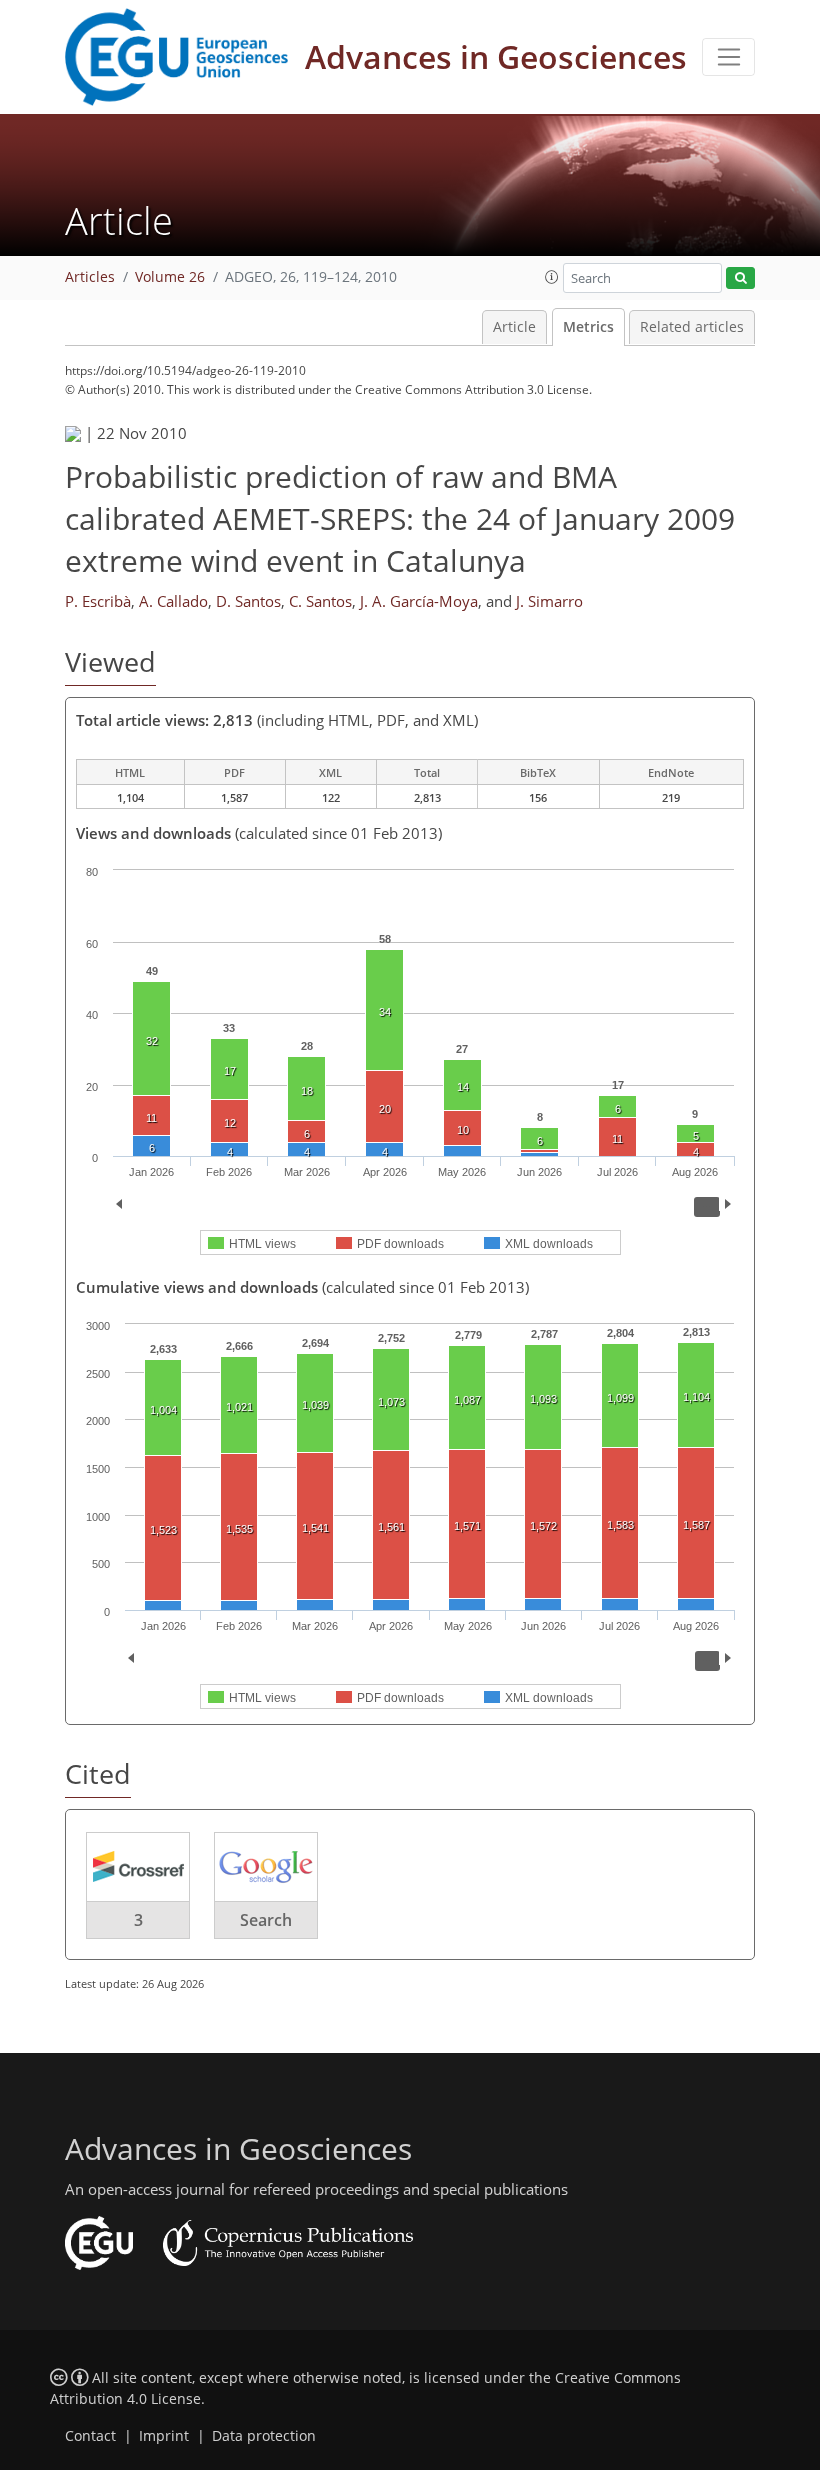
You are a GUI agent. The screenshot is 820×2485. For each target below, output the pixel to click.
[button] (552, 277)
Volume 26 (170, 277)
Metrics (588, 327)
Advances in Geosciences (496, 56)
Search (266, 1920)
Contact (90, 2436)
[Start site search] (740, 278)
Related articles (692, 327)
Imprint (164, 2436)
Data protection (264, 2436)
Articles (90, 277)
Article (514, 327)
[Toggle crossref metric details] (138, 1866)
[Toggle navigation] (728, 57)
